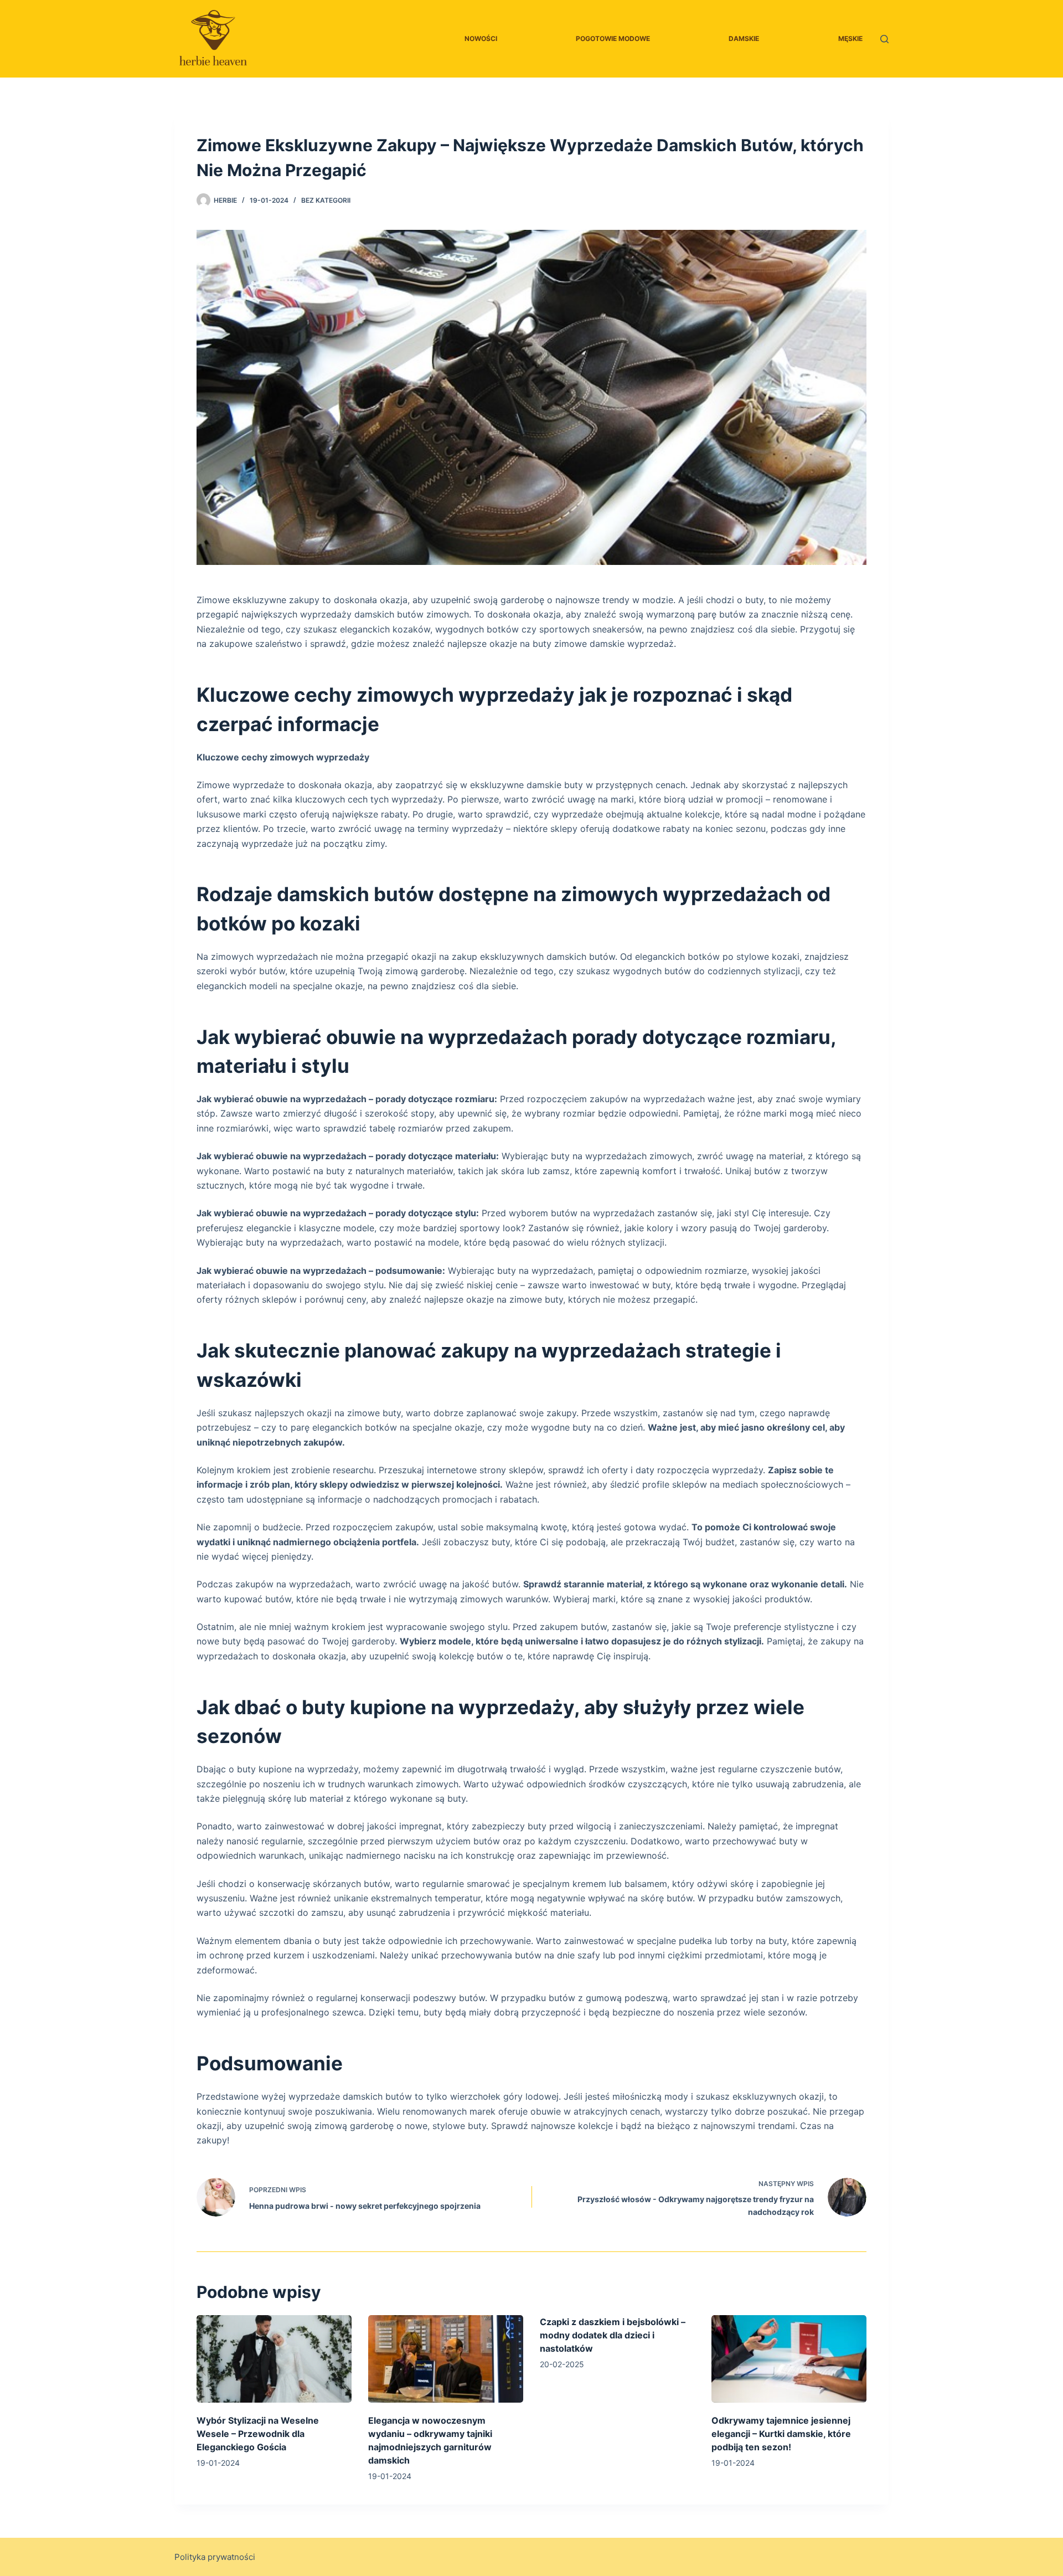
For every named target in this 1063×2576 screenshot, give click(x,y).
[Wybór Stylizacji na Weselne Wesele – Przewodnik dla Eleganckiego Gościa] (274, 2359)
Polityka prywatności (215, 2557)
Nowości (481, 38)
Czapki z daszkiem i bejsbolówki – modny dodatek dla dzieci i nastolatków (613, 2335)
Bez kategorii (326, 200)
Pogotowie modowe (613, 38)
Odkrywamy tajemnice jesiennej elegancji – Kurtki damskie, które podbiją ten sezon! (781, 2434)
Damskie (744, 38)
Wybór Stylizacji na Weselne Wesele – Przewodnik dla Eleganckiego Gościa (258, 2434)
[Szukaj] (884, 39)
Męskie (850, 38)
